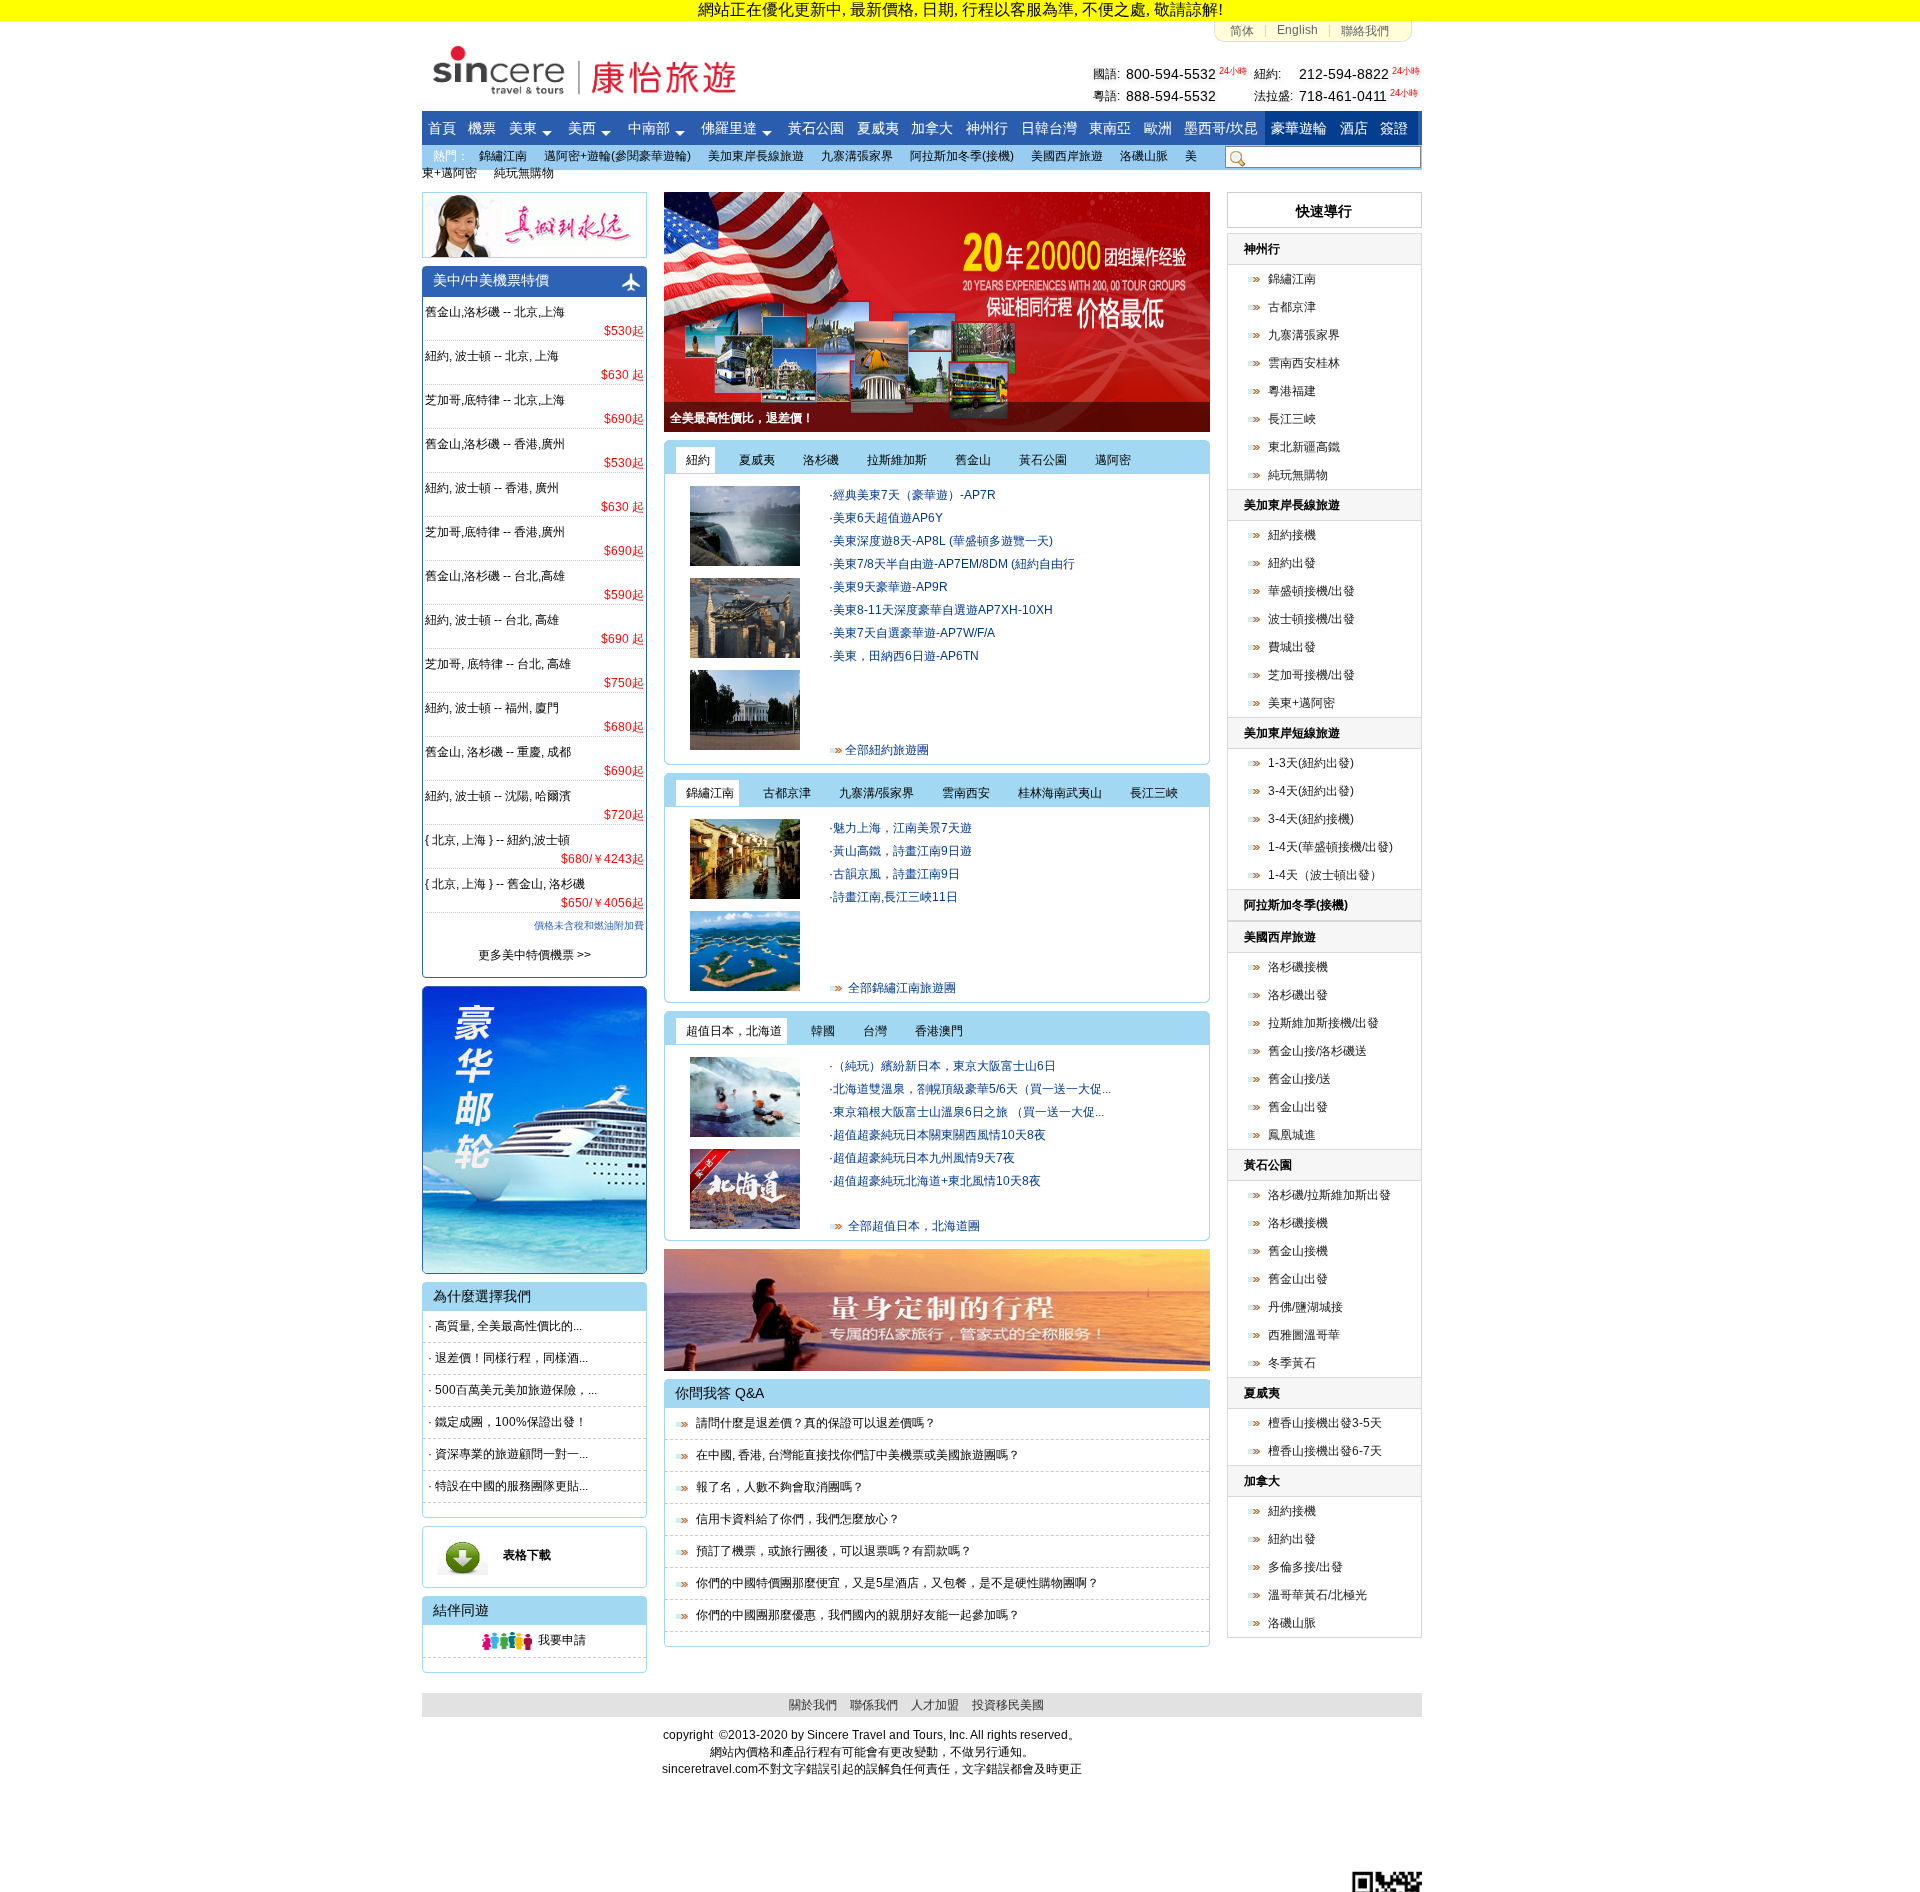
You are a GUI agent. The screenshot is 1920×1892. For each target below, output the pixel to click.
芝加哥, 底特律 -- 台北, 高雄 (498, 664)
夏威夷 (757, 460)
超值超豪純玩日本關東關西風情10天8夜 (939, 1135)
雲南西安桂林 (1304, 363)
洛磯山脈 (1144, 156)
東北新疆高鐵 (1304, 447)
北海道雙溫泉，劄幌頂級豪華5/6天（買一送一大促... (972, 1089)
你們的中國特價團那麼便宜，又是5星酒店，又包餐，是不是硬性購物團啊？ (894, 1583)
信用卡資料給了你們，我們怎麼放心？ (795, 1519)
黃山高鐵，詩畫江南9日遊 (902, 851)
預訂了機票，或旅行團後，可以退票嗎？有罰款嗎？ (831, 1551)
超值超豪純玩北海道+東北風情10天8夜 (937, 1181)
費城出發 (1292, 647)
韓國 (823, 1031)
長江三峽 (1154, 793)
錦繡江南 (503, 156)
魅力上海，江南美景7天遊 (902, 828)
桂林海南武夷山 (1060, 793)
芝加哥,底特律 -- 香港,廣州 (495, 532)
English (1297, 30)
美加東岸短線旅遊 (1292, 733)
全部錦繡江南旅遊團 (899, 988)
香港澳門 (939, 1031)
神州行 (1262, 249)
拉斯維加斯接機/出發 (1323, 1023)
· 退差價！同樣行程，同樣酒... (508, 1358)
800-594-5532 (1171, 74)
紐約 (698, 460)
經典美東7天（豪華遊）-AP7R (914, 495)
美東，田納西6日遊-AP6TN (906, 656)
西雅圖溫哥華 (1304, 1335)
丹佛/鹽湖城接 (1305, 1307)
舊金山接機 (1298, 1251)
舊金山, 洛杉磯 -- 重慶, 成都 (498, 752)
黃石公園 (1043, 460)
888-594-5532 (1171, 96)
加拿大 (1262, 1481)
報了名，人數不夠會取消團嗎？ (777, 1487)
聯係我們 (874, 1705)
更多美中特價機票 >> (534, 955)
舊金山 (973, 460)
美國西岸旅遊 (1067, 156)
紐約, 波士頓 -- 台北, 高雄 (492, 620)
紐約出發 (1292, 563)
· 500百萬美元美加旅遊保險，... (512, 1390)
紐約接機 (1292, 535)
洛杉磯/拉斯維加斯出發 (1329, 1195)
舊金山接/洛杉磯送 (1317, 1051)
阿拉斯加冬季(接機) (962, 156)
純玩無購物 (524, 173)
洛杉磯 (821, 460)
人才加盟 (935, 1705)
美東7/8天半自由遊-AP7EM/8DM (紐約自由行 (954, 564)
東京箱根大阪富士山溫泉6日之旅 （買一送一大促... (968, 1112)
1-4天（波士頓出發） (1325, 875)
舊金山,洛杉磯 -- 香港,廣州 (495, 444)
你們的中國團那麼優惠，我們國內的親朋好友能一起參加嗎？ (855, 1615)
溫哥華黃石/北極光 (1317, 1595)
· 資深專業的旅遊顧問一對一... (508, 1454)
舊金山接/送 (1299, 1079)
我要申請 (559, 1640)
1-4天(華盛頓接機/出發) (1330, 847)
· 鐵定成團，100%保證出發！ (507, 1422)
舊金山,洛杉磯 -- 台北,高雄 (495, 576)
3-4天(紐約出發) (1311, 791)
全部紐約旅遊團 (885, 750)
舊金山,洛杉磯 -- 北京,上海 (495, 312)
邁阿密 (1113, 460)
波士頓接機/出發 (1311, 619)
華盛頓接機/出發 (1311, 591)
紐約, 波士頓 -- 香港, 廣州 (492, 488)
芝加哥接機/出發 (1311, 675)
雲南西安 (966, 793)
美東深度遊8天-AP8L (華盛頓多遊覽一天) (943, 541)
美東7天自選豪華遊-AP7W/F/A (914, 633)
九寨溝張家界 (857, 156)
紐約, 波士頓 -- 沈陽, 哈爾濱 (498, 796)
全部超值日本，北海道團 (911, 1226)
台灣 (875, 1031)
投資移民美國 (1008, 1705)
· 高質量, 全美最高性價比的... (505, 1326)
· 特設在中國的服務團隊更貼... (508, 1486)
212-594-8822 (1344, 74)
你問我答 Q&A (719, 1393)
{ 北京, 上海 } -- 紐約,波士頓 (497, 840)
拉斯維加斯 (897, 460)
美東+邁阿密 (1301, 703)
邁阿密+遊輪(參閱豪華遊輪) (617, 156)
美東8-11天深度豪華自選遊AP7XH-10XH (943, 610)
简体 (1242, 31)
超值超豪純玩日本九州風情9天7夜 (924, 1158)
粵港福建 (1292, 391)
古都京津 (787, 793)
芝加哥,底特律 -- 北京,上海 (495, 400)
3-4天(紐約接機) (1311, 819)
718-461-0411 (1343, 96)
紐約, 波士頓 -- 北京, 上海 (492, 356)
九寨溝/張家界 (876, 793)
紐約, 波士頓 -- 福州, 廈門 (492, 708)
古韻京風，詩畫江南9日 (896, 874)
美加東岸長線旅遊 (756, 156)
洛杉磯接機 (1298, 967)
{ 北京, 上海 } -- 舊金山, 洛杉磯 (505, 884)
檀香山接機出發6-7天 (1325, 1451)
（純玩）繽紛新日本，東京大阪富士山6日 (944, 1066)
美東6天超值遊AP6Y (888, 518)
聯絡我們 (1365, 31)
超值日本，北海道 (734, 1031)
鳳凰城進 (1292, 1135)
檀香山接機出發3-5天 (1325, 1423)
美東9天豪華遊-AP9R (890, 587)
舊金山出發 (1298, 1107)
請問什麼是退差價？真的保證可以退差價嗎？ (813, 1423)
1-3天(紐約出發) (1311, 763)
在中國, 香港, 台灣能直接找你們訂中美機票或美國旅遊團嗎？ (855, 1455)
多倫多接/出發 (1305, 1567)
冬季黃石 (1292, 1363)
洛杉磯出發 (1298, 995)
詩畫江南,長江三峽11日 (895, 897)
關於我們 (813, 1705)
